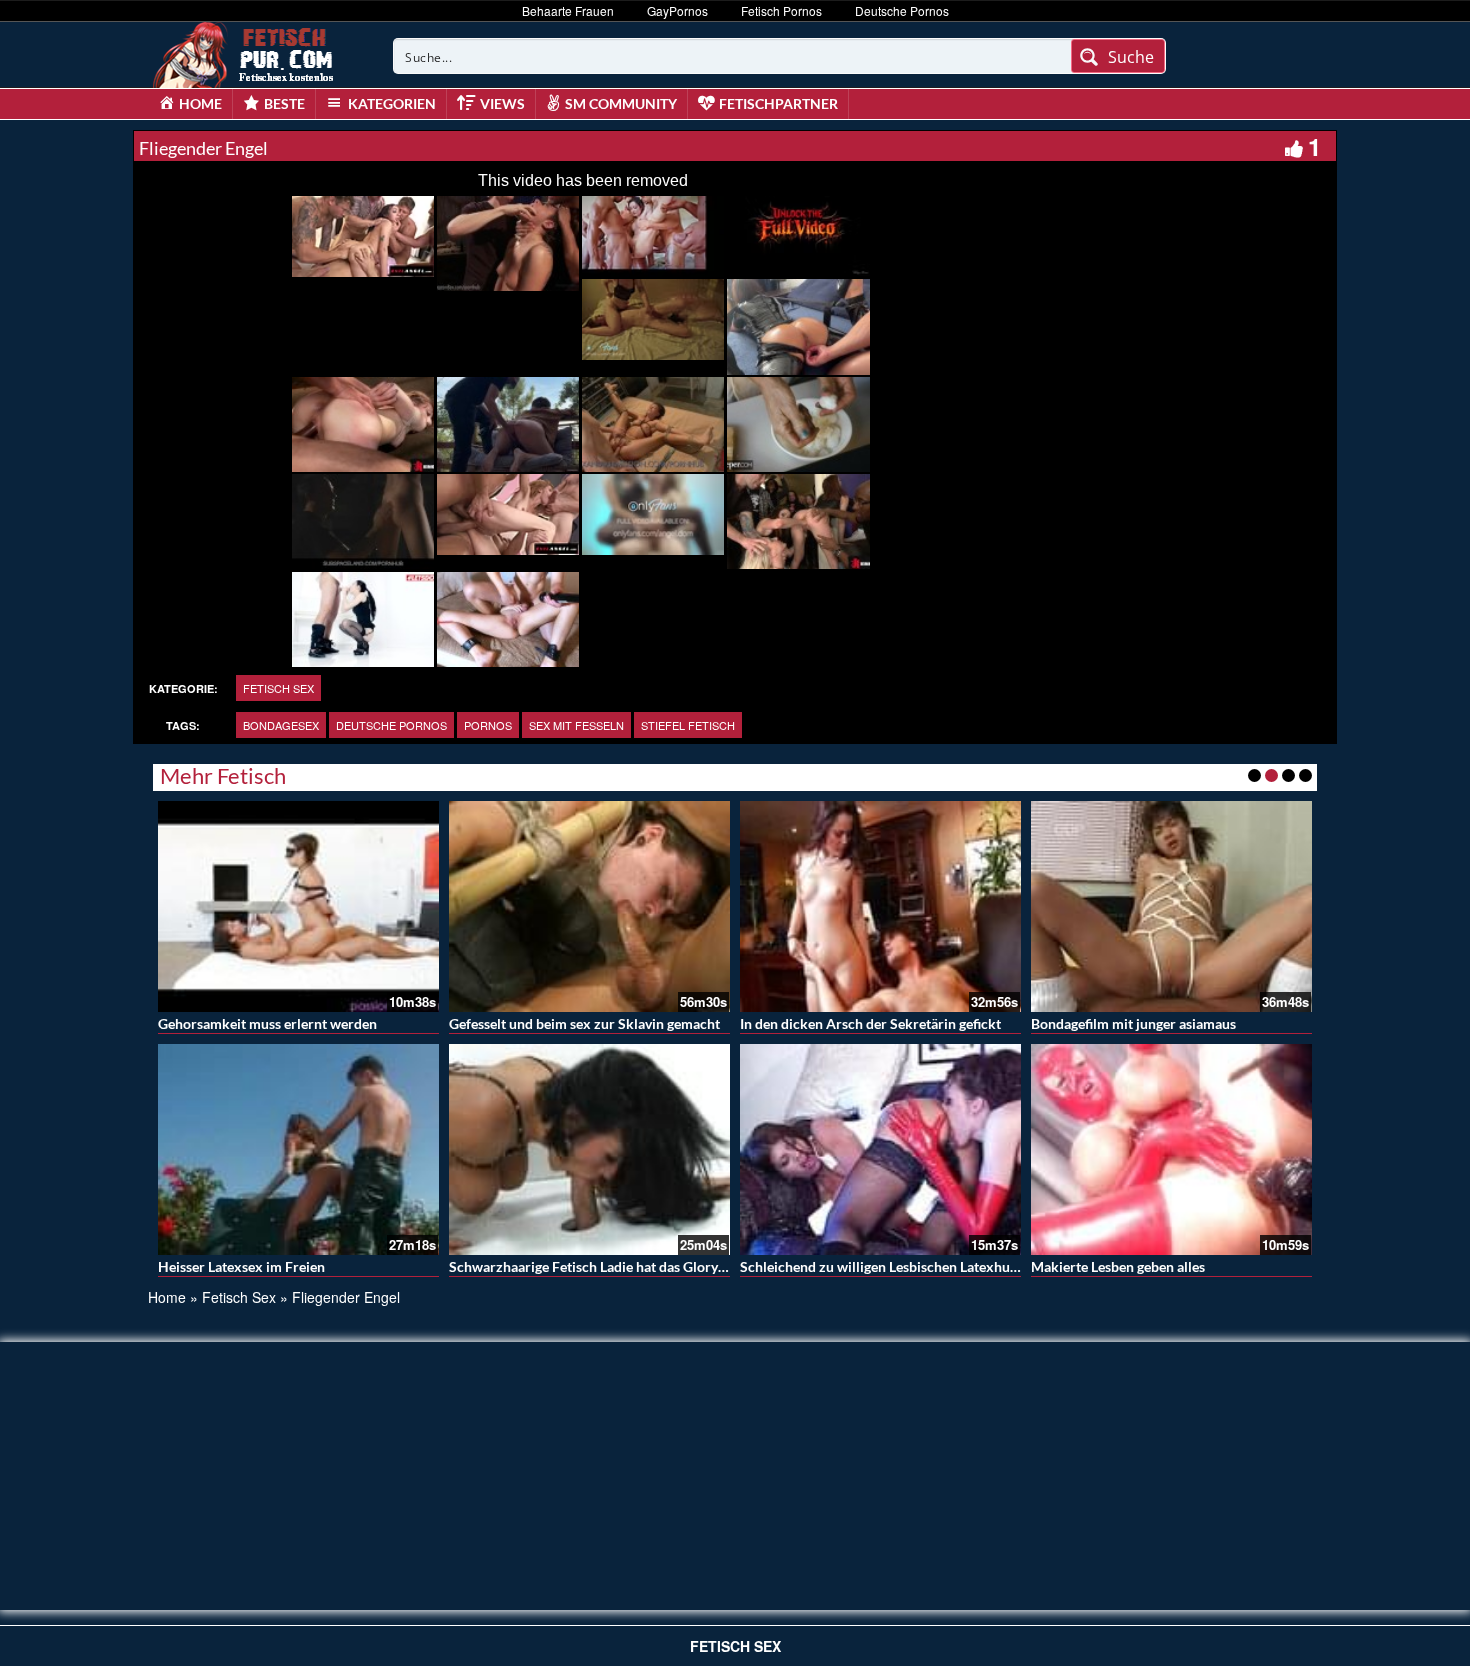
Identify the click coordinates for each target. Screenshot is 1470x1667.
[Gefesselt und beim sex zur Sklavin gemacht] (589, 906)
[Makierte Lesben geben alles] (1171, 1149)
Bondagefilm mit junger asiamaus (1133, 1023)
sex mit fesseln (576, 725)
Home (167, 1297)
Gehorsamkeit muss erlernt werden (267, 1023)
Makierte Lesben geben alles (1118, 1266)
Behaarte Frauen (568, 10)
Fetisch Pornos (781, 10)
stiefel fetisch (688, 725)
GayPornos (677, 10)
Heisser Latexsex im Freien (241, 1266)
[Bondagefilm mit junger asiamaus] (1171, 906)
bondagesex (281, 725)
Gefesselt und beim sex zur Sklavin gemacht (584, 1023)
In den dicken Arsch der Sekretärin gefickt (870, 1023)
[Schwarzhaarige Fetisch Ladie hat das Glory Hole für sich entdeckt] (589, 1149)
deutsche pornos (391, 725)
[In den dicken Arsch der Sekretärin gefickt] (880, 906)
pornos (488, 725)
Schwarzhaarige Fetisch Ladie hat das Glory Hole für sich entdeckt (654, 1266)
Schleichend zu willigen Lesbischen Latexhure (881, 1266)
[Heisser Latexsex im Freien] (298, 1149)
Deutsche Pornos (902, 10)
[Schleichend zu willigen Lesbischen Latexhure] (880, 1149)
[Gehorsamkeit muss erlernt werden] (298, 906)
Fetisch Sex (278, 688)
